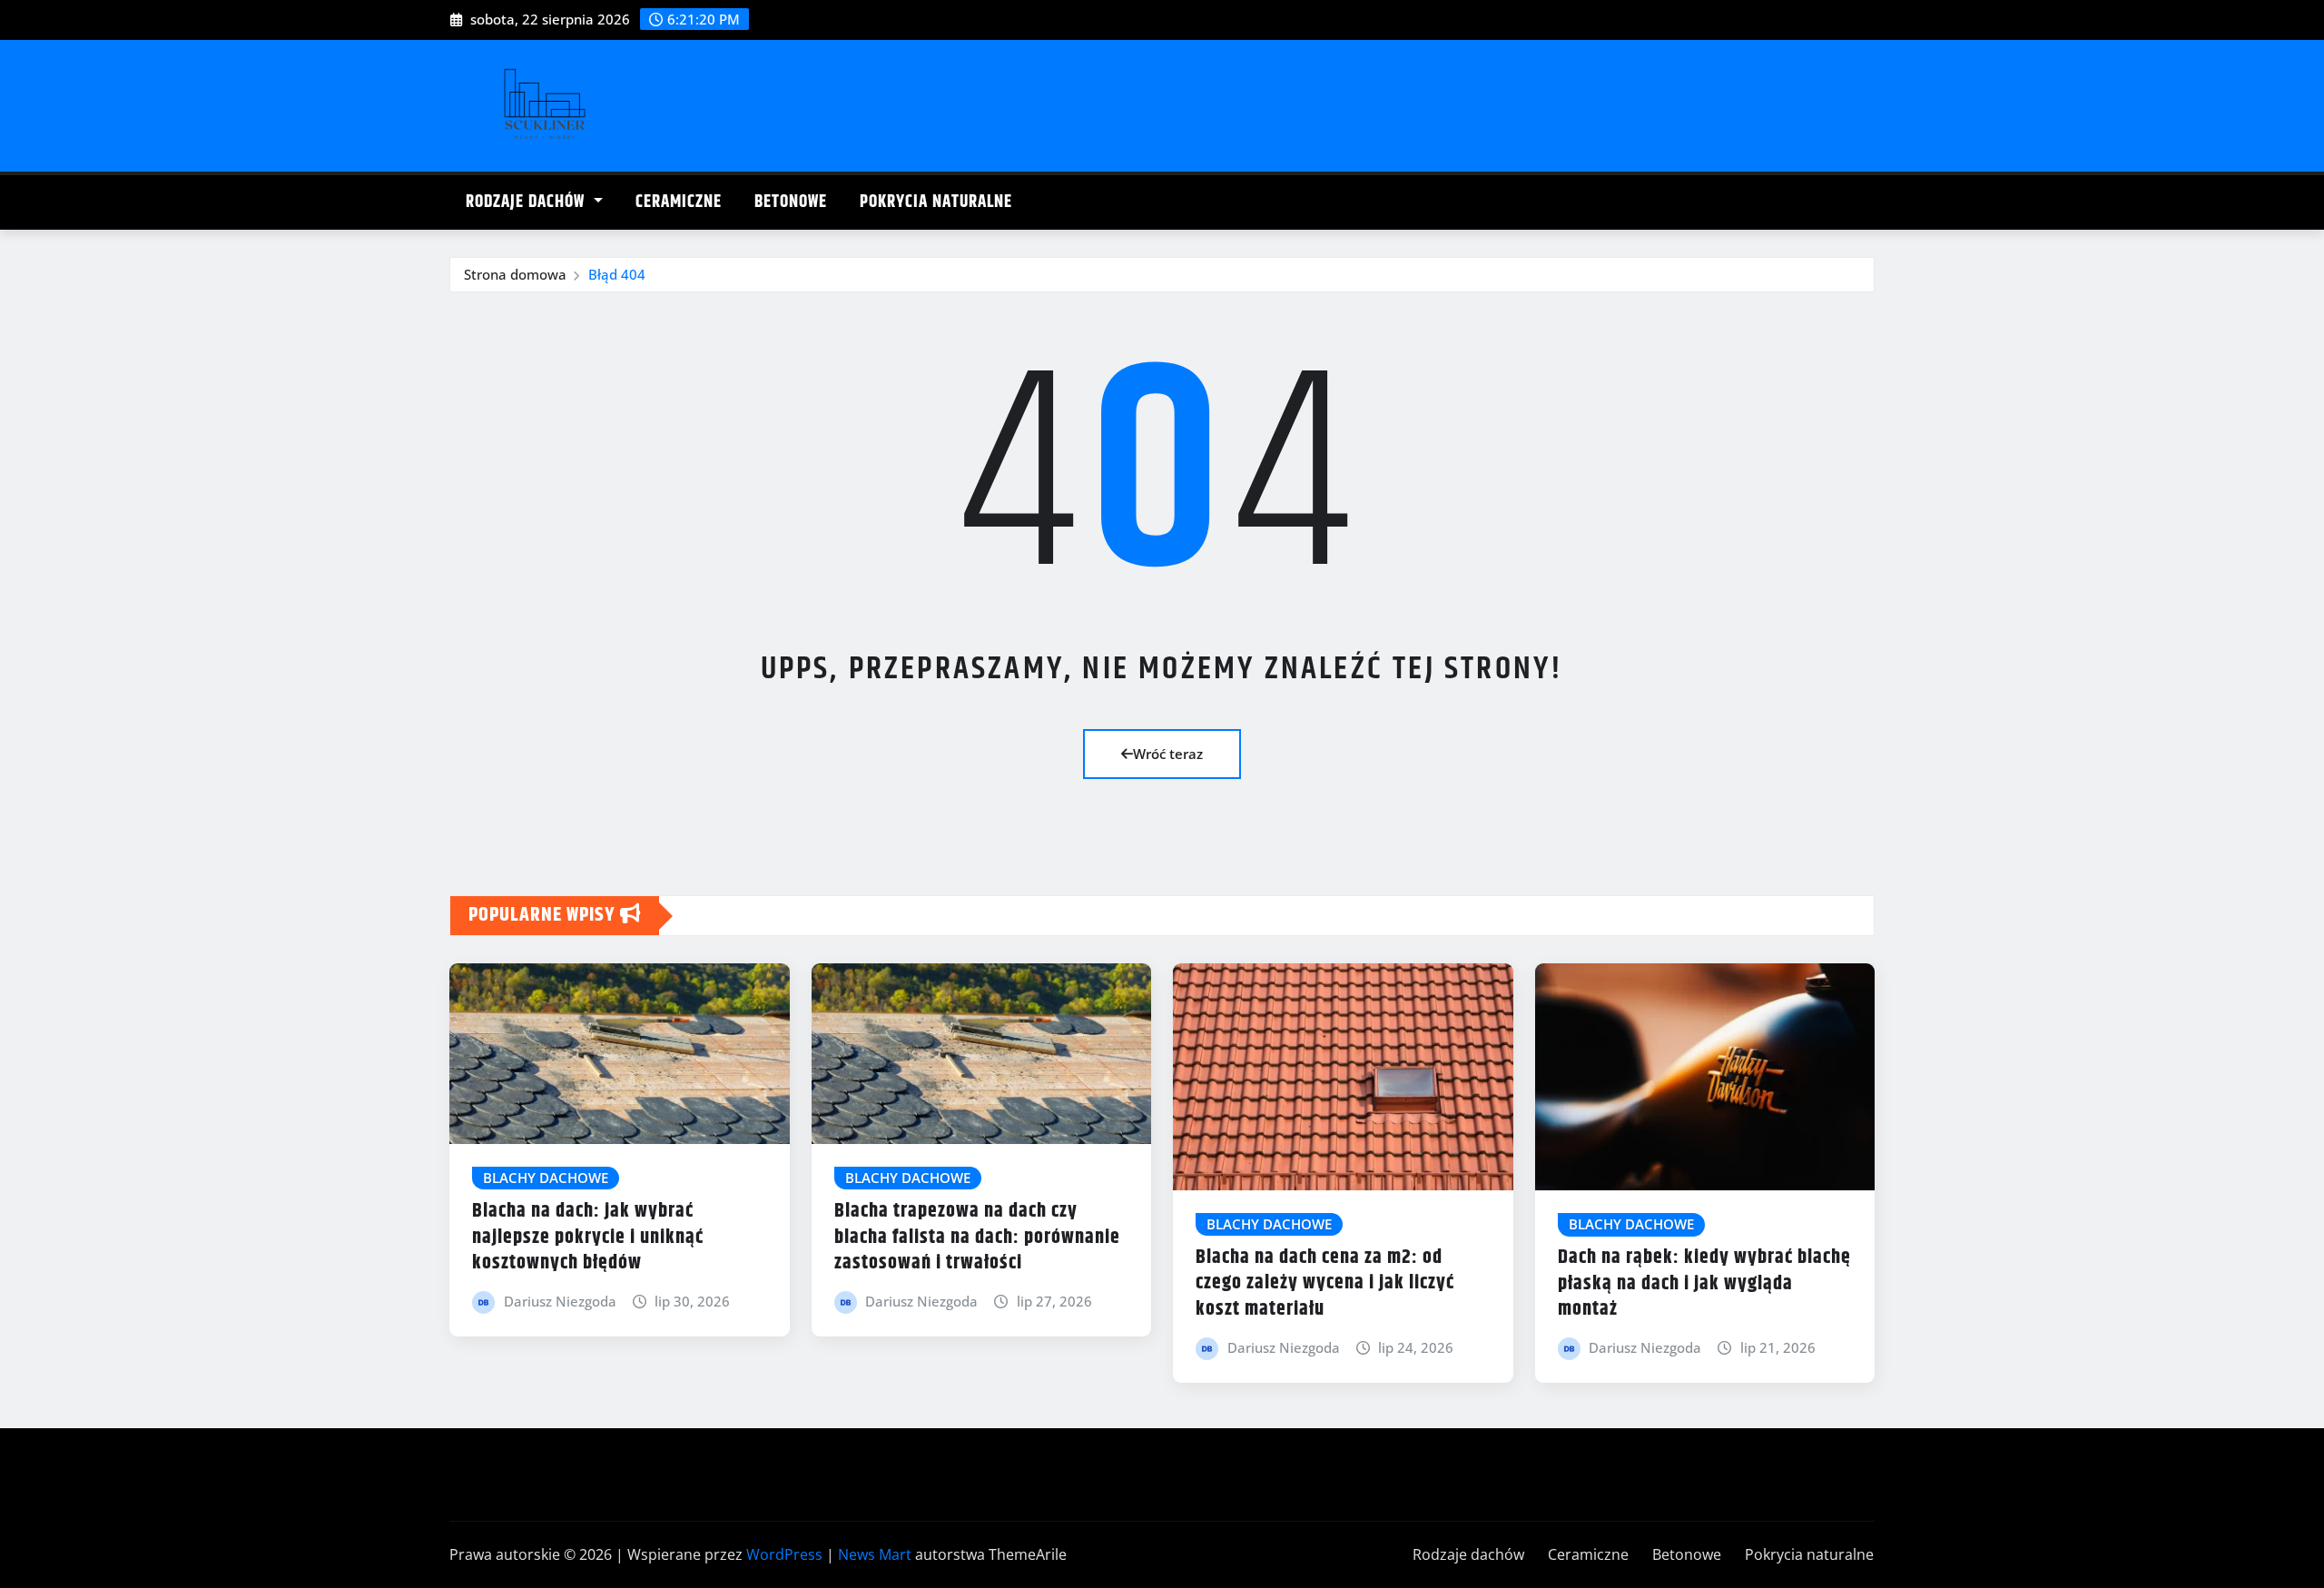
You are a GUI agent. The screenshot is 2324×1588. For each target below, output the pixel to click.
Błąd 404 (617, 274)
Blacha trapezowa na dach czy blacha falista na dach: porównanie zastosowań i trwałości (977, 1237)
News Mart (875, 1554)
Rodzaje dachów (527, 202)
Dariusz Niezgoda (560, 1301)
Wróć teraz (1168, 754)
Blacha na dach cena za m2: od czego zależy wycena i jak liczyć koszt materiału (1325, 1283)
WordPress (784, 1554)
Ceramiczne (679, 202)
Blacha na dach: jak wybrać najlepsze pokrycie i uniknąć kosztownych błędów (588, 1237)
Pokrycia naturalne (936, 202)
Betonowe (791, 202)
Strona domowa (515, 274)
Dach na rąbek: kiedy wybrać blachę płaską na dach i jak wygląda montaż (1704, 1283)
